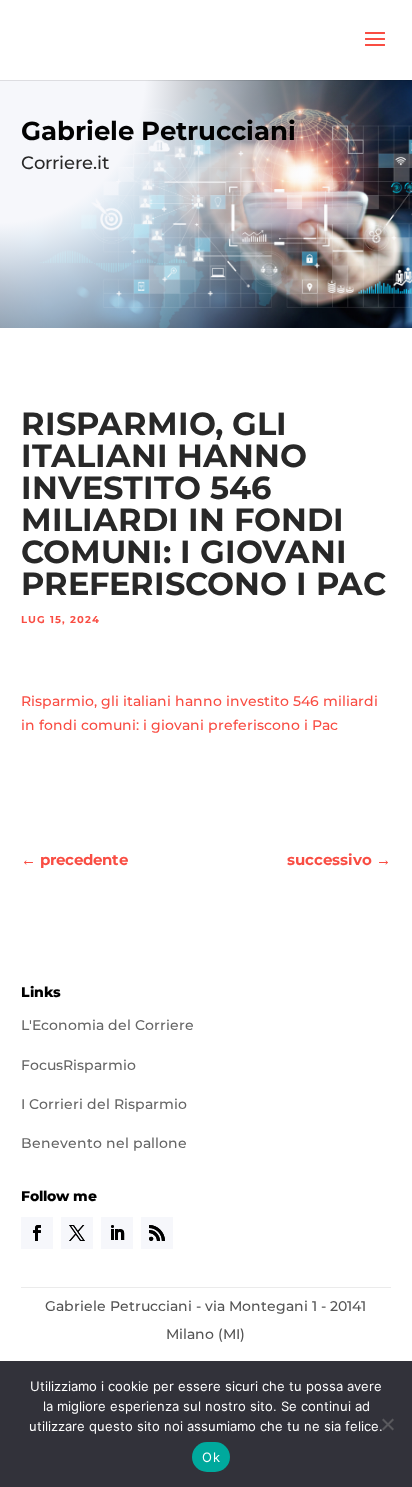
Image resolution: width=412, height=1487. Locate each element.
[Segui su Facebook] (37, 1233)
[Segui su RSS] (157, 1233)
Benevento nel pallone (104, 1143)
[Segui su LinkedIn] (117, 1233)
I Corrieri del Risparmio (104, 1104)
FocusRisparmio (78, 1065)
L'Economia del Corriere (107, 1025)
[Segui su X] (77, 1233)
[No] (387, 1424)
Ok (211, 1457)
